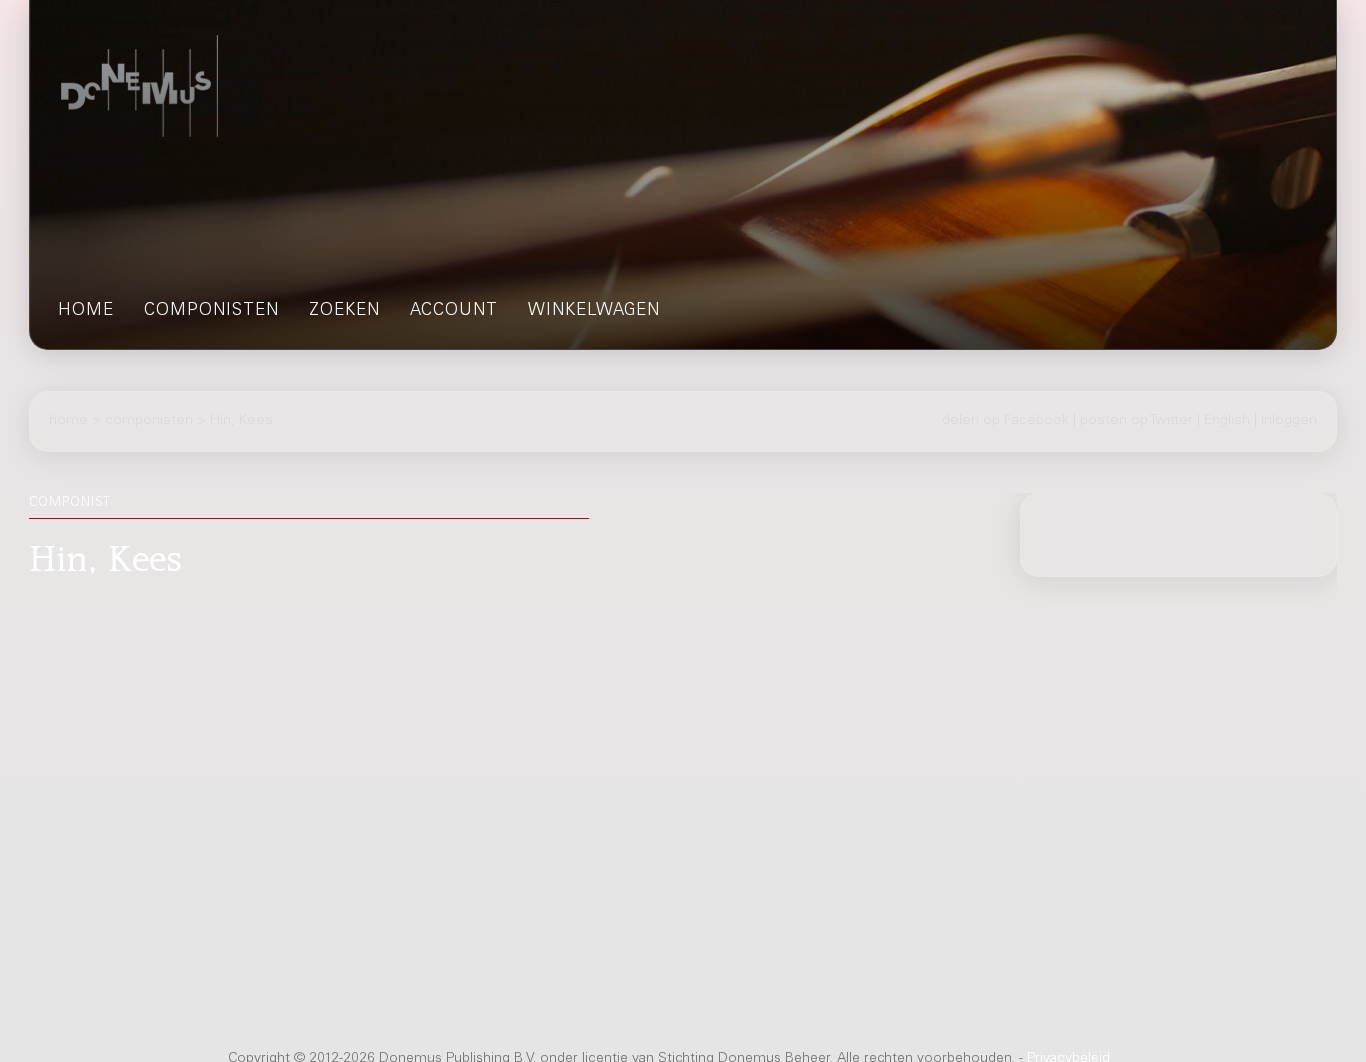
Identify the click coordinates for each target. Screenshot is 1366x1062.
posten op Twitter (1136, 421)
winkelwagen (594, 311)
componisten (211, 311)
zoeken (344, 311)
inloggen (1289, 421)
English (1227, 421)
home (86, 311)
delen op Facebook (1005, 421)
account (454, 311)
